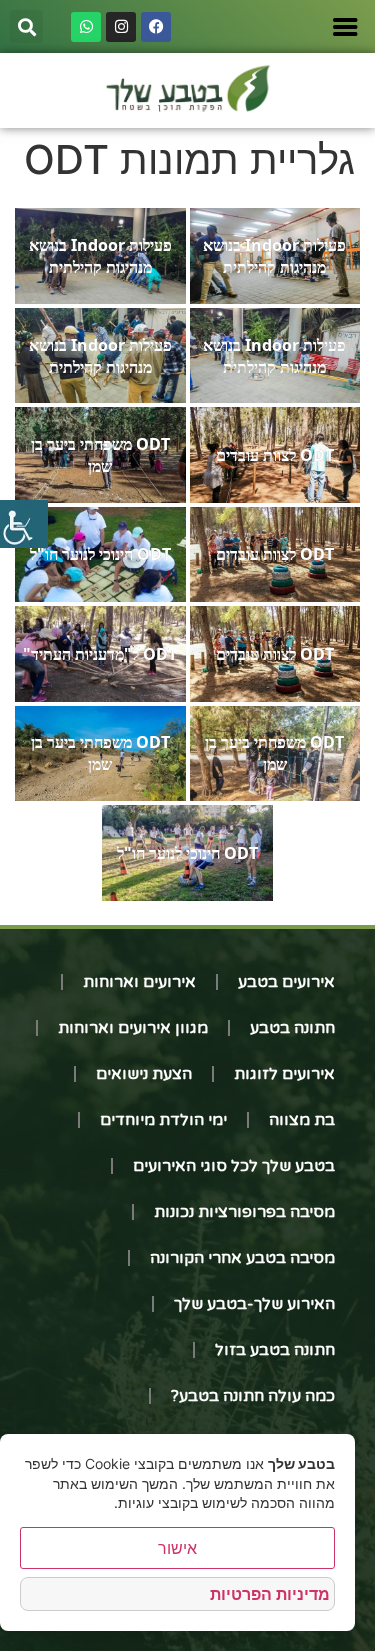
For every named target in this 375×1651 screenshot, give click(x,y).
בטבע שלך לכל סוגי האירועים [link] (234, 1166)
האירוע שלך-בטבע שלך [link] (254, 1304)
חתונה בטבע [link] (292, 1028)
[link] (24, 524)
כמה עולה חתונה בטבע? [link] (253, 1396)
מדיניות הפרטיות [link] (270, 1594)
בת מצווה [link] (302, 1120)
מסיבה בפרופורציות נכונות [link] (244, 1212)
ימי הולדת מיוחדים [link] (163, 1120)
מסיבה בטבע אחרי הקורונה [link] (242, 1258)
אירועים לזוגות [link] (284, 1074)
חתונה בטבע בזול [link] (275, 1350)
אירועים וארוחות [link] (139, 982)
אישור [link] (177, 1548)
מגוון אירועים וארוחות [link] (133, 1028)
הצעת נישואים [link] (144, 1074)
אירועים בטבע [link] (286, 982)
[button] (26, 26)
